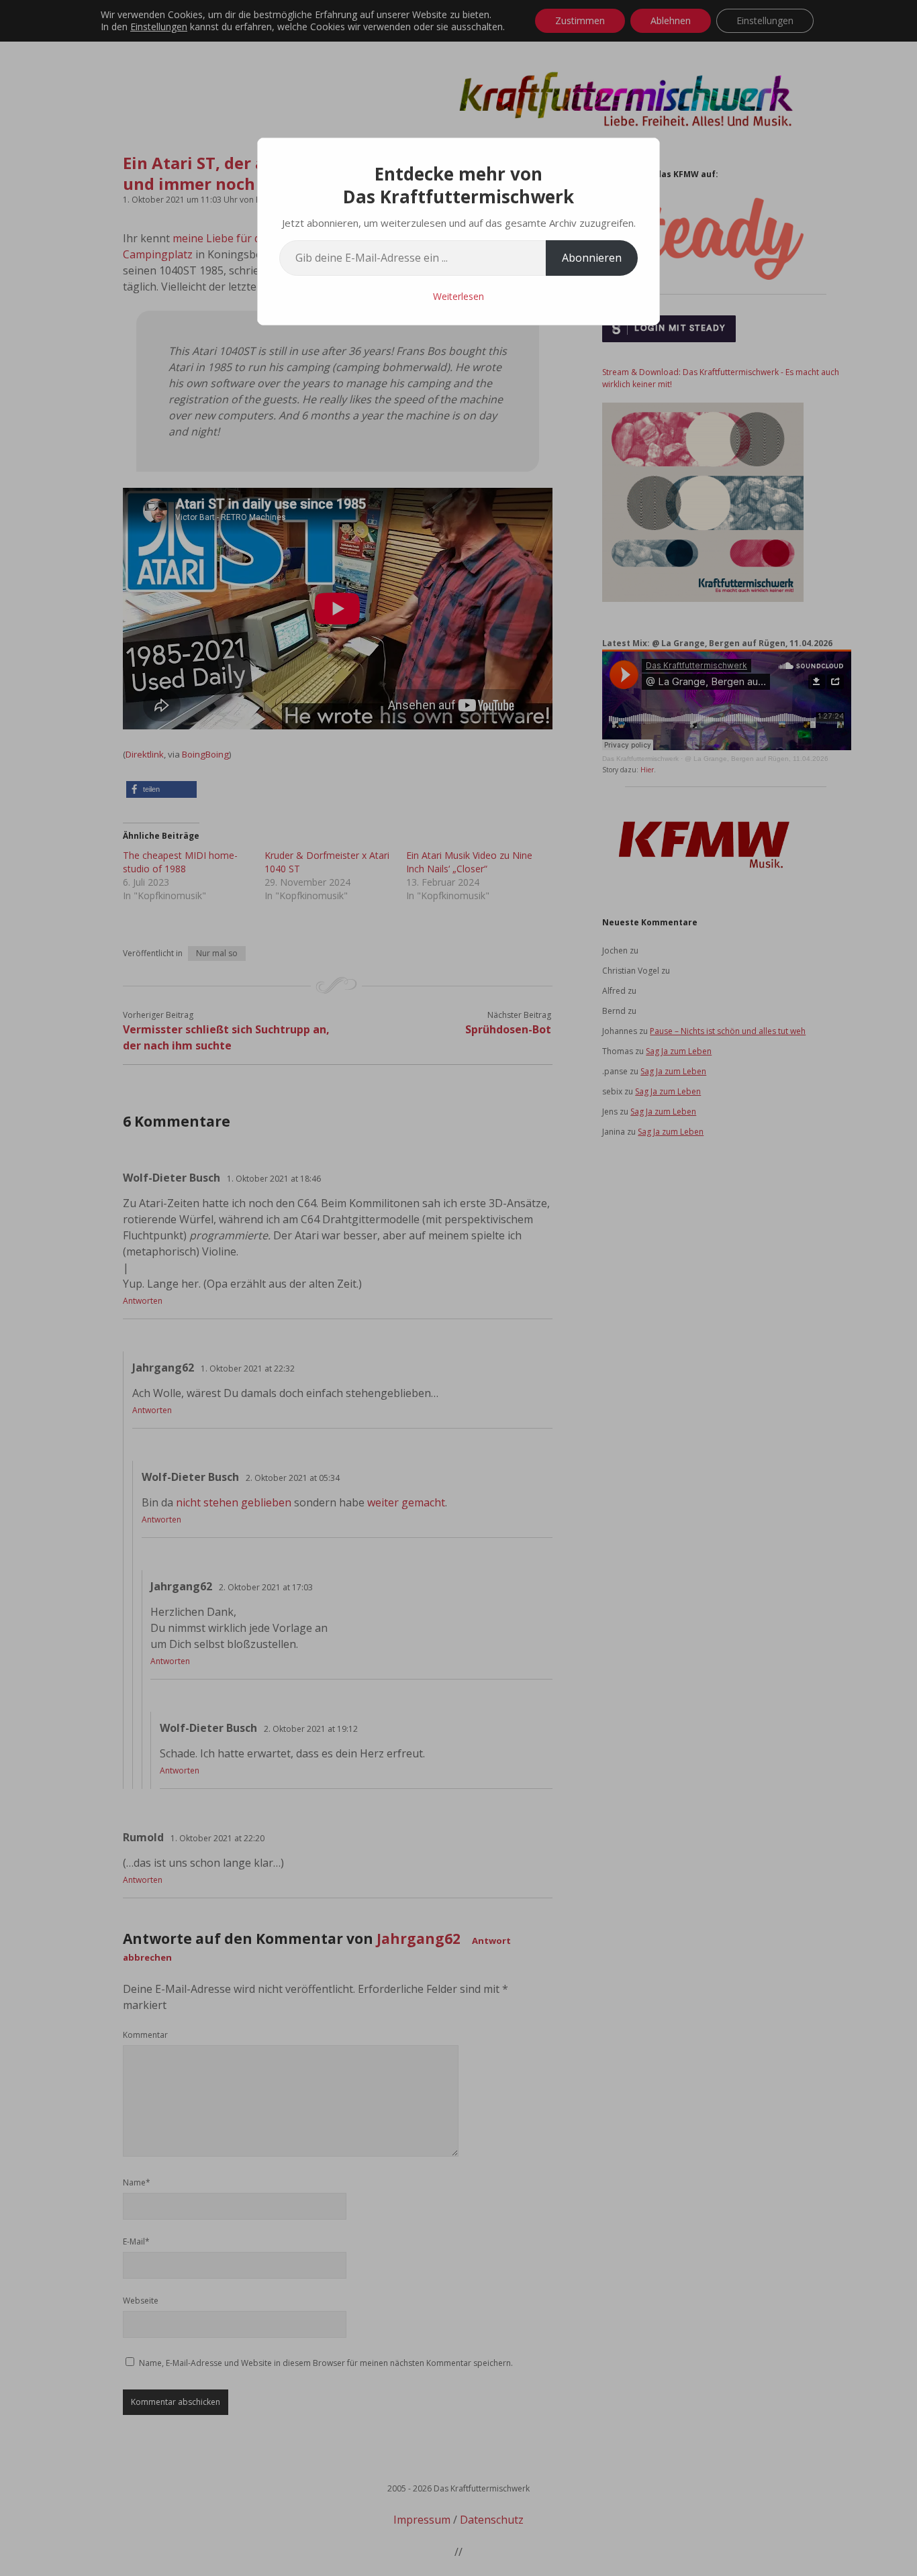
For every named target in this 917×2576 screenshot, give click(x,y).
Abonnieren (592, 258)
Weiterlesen (458, 296)
